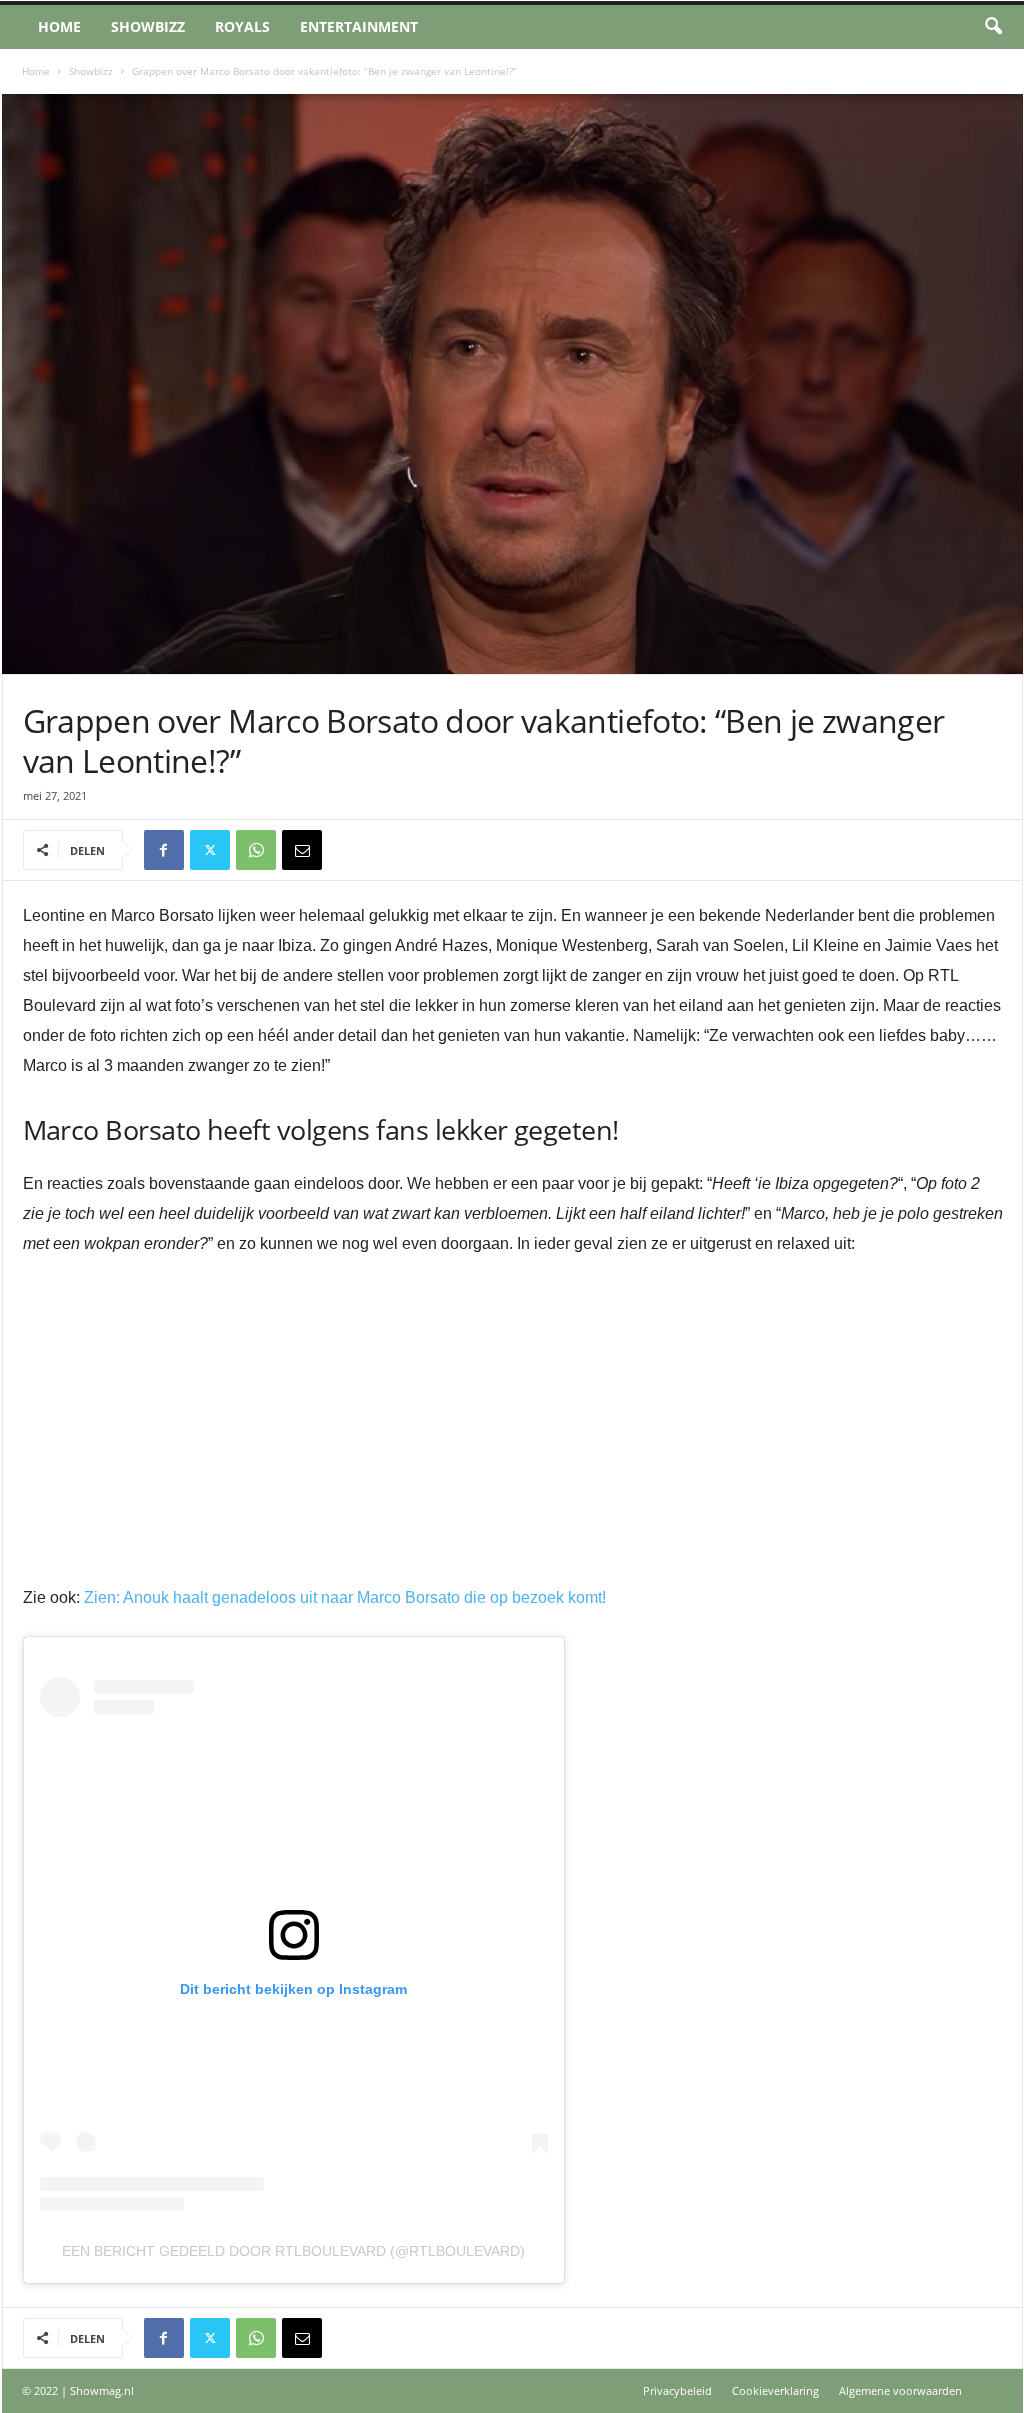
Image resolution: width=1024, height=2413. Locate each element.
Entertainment (359, 26)
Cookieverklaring (775, 2390)
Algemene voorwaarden (900, 2390)
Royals (242, 26)
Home (59, 26)
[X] (210, 850)
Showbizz (148, 26)
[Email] (302, 850)
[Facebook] (164, 850)
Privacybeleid (677, 2390)
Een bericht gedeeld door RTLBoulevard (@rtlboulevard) (293, 2251)
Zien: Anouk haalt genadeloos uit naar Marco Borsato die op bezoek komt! (345, 1597)
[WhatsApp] (256, 850)
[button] (993, 27)
